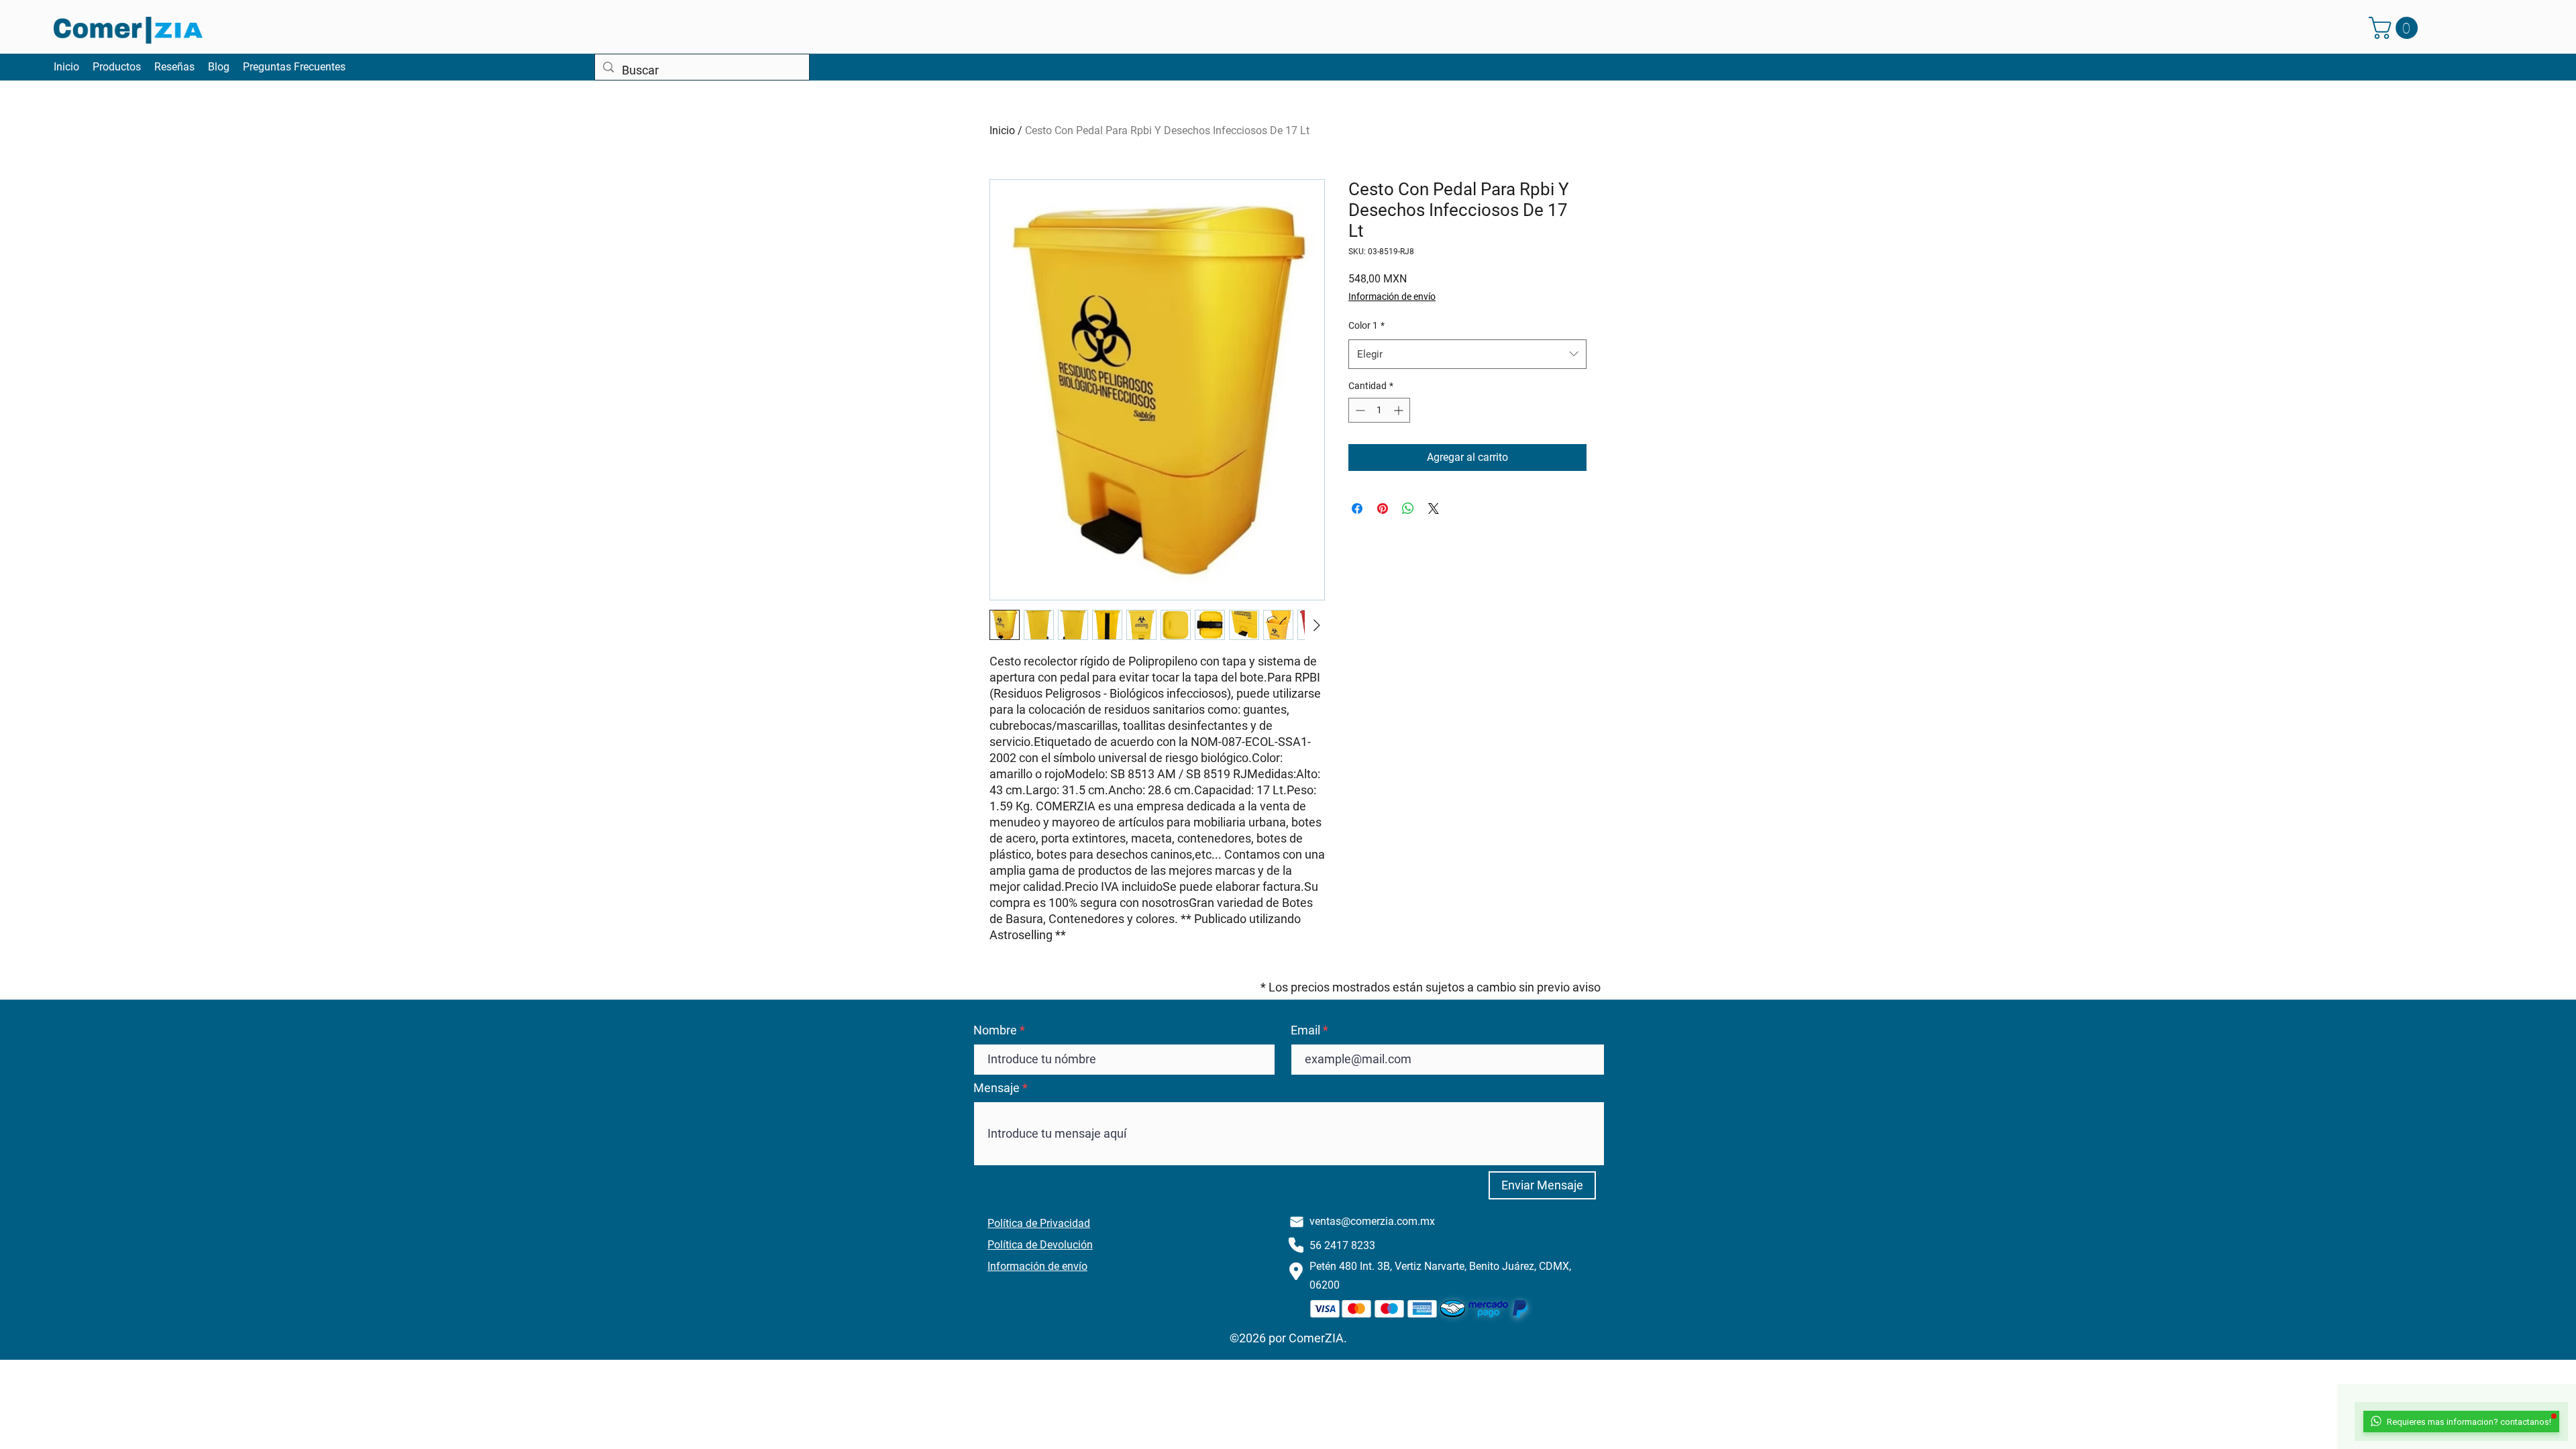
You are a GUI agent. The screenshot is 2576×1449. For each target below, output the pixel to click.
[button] (2396, 28)
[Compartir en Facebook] (1357, 508)
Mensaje (997, 1088)
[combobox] (1467, 354)
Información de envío (1392, 297)
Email (1305, 1030)
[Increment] (1400, 410)
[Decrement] (1359, 410)
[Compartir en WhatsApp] (1408, 508)
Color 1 (1366, 325)
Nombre (995, 1030)
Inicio (1002, 130)
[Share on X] (1434, 508)
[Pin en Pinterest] (1383, 508)
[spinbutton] (1379, 410)
